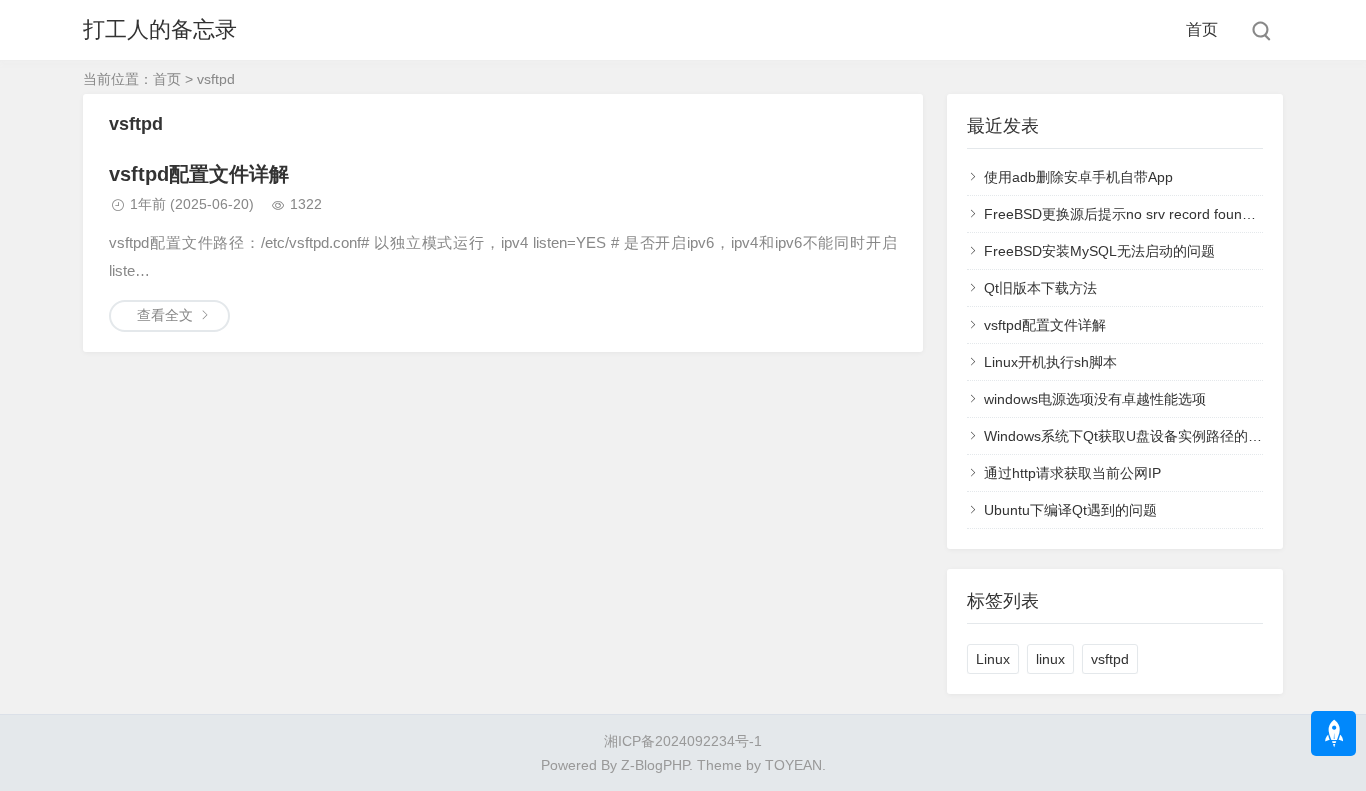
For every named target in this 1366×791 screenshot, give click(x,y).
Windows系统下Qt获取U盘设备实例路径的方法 (1130, 436)
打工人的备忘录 (160, 29)
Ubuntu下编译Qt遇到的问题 (1070, 510)
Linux (993, 659)
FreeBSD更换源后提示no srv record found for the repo (1156, 214)
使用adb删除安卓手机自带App (1078, 177)
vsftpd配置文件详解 (199, 174)
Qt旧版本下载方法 (1040, 288)
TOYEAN (793, 765)
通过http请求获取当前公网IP (1072, 473)
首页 (1202, 29)
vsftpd (1110, 659)
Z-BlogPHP (655, 765)
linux (1050, 659)
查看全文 (165, 315)
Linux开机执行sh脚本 (1050, 362)
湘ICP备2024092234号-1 (683, 741)
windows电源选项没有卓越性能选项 (1095, 399)
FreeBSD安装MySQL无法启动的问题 (1099, 251)
